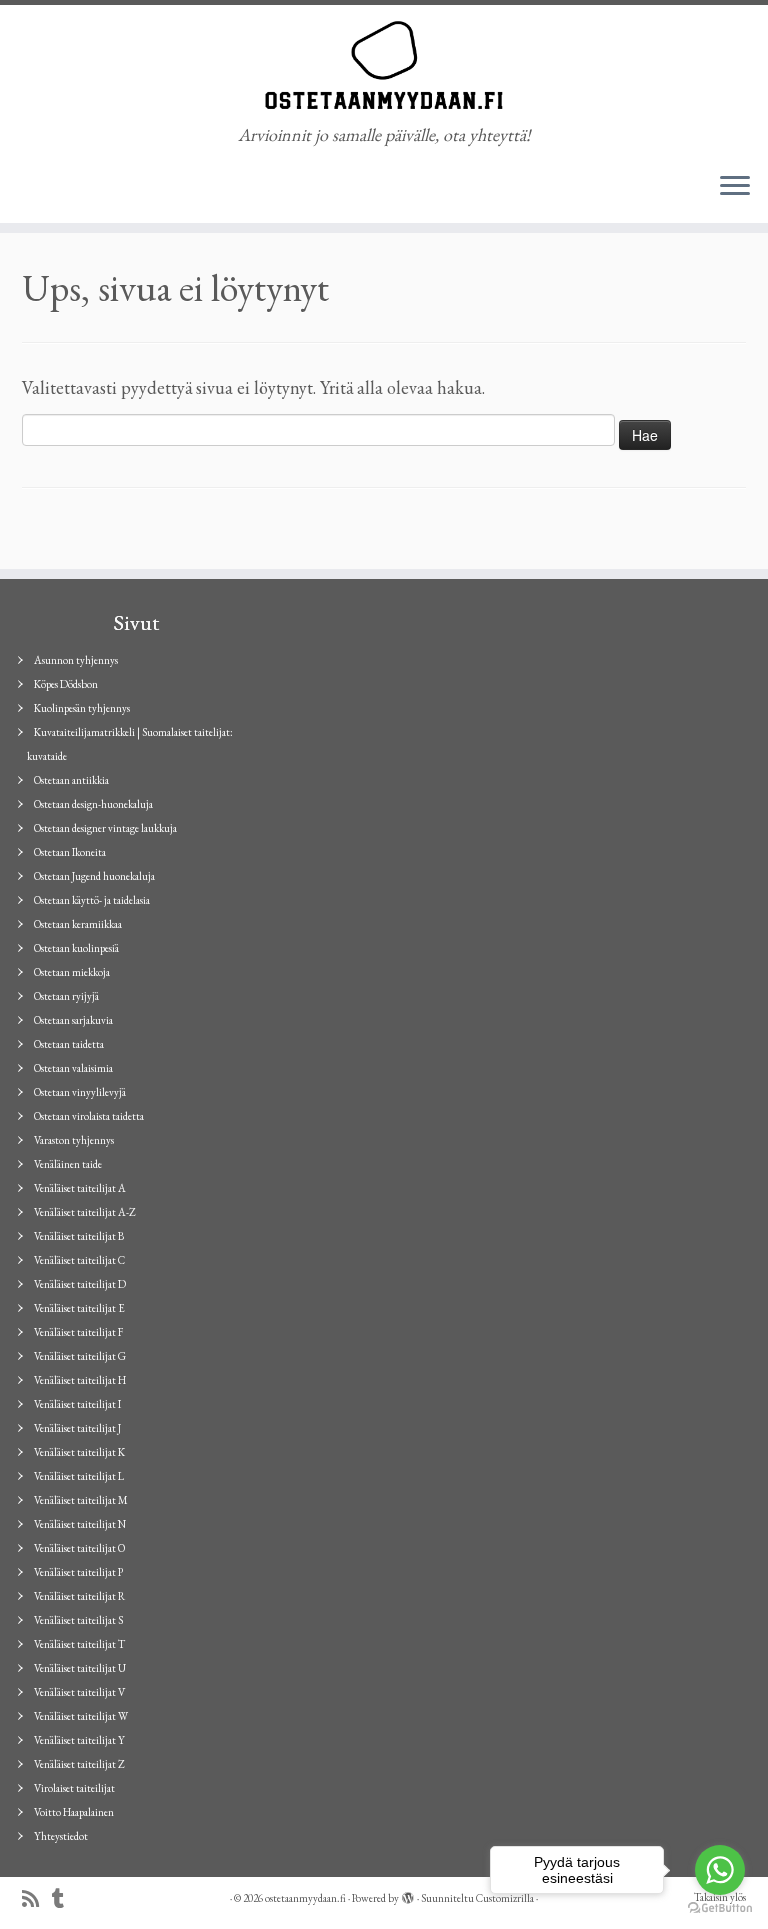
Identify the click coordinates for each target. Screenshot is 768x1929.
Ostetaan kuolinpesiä (76, 948)
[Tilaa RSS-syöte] (37, 1899)
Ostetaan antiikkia (71, 780)
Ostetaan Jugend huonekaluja (94, 876)
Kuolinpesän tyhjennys (82, 708)
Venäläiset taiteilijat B (79, 1236)
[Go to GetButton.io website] (720, 1908)
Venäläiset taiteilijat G (80, 1356)
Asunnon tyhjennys (76, 660)
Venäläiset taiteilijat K (79, 1452)
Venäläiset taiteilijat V (79, 1692)
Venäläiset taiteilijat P (78, 1572)
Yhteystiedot (61, 1836)
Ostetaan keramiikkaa (78, 924)
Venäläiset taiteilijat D (80, 1284)
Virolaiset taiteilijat (74, 1788)
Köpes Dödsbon (66, 684)
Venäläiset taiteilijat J (77, 1428)
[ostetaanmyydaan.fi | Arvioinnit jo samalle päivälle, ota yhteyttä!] (384, 65)
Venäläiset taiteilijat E (79, 1308)
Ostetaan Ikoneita (70, 852)
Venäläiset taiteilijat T (79, 1644)
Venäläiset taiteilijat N (80, 1524)
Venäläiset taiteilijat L (79, 1476)
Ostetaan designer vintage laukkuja (105, 828)
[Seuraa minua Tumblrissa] (64, 1899)
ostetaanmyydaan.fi (305, 1898)
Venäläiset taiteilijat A (80, 1188)
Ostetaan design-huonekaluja (93, 804)
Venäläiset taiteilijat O (79, 1548)
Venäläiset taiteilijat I (77, 1404)
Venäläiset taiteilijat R (79, 1596)
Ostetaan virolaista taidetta (89, 1116)
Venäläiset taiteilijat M (81, 1500)
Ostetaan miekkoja (72, 972)
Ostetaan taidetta (69, 1044)
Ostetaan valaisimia (73, 1068)
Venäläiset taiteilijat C (79, 1260)
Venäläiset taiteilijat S (78, 1620)
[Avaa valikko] (735, 187)
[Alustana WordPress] (408, 1895)
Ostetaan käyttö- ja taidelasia (92, 900)
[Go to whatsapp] (720, 1870)
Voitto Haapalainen (74, 1812)
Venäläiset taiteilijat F (78, 1332)
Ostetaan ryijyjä (66, 996)
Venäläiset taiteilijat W (81, 1716)
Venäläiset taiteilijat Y (79, 1740)
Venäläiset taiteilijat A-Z (85, 1212)
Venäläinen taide (68, 1164)
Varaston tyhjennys (74, 1140)
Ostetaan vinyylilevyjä (80, 1092)
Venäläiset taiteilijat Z (79, 1764)
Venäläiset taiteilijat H (80, 1380)
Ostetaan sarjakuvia (73, 1020)
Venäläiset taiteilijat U (80, 1668)
